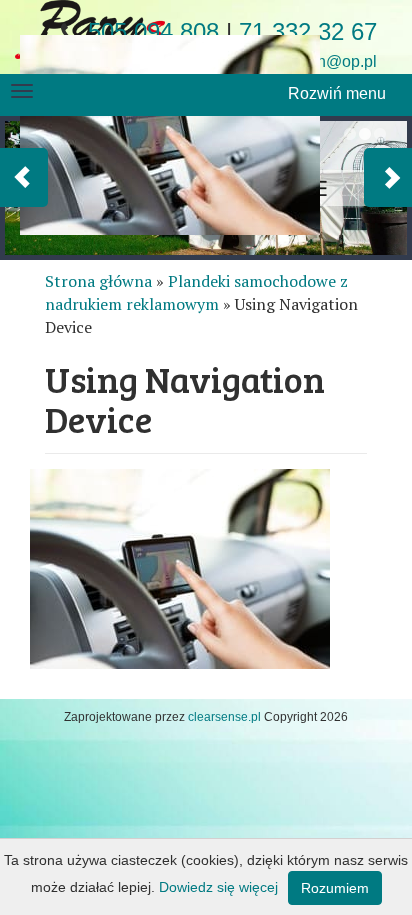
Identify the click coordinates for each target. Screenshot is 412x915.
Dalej (388, 177)
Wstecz (24, 177)
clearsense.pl (224, 717)
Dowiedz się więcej (218, 887)
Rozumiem (335, 888)
